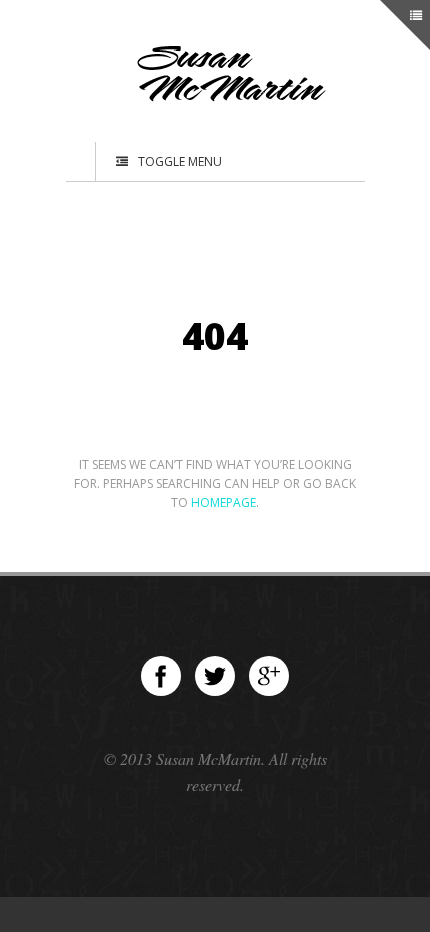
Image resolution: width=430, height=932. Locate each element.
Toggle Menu (180, 161)
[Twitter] (215, 676)
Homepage (223, 502)
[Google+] (269, 676)
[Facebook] (161, 676)
